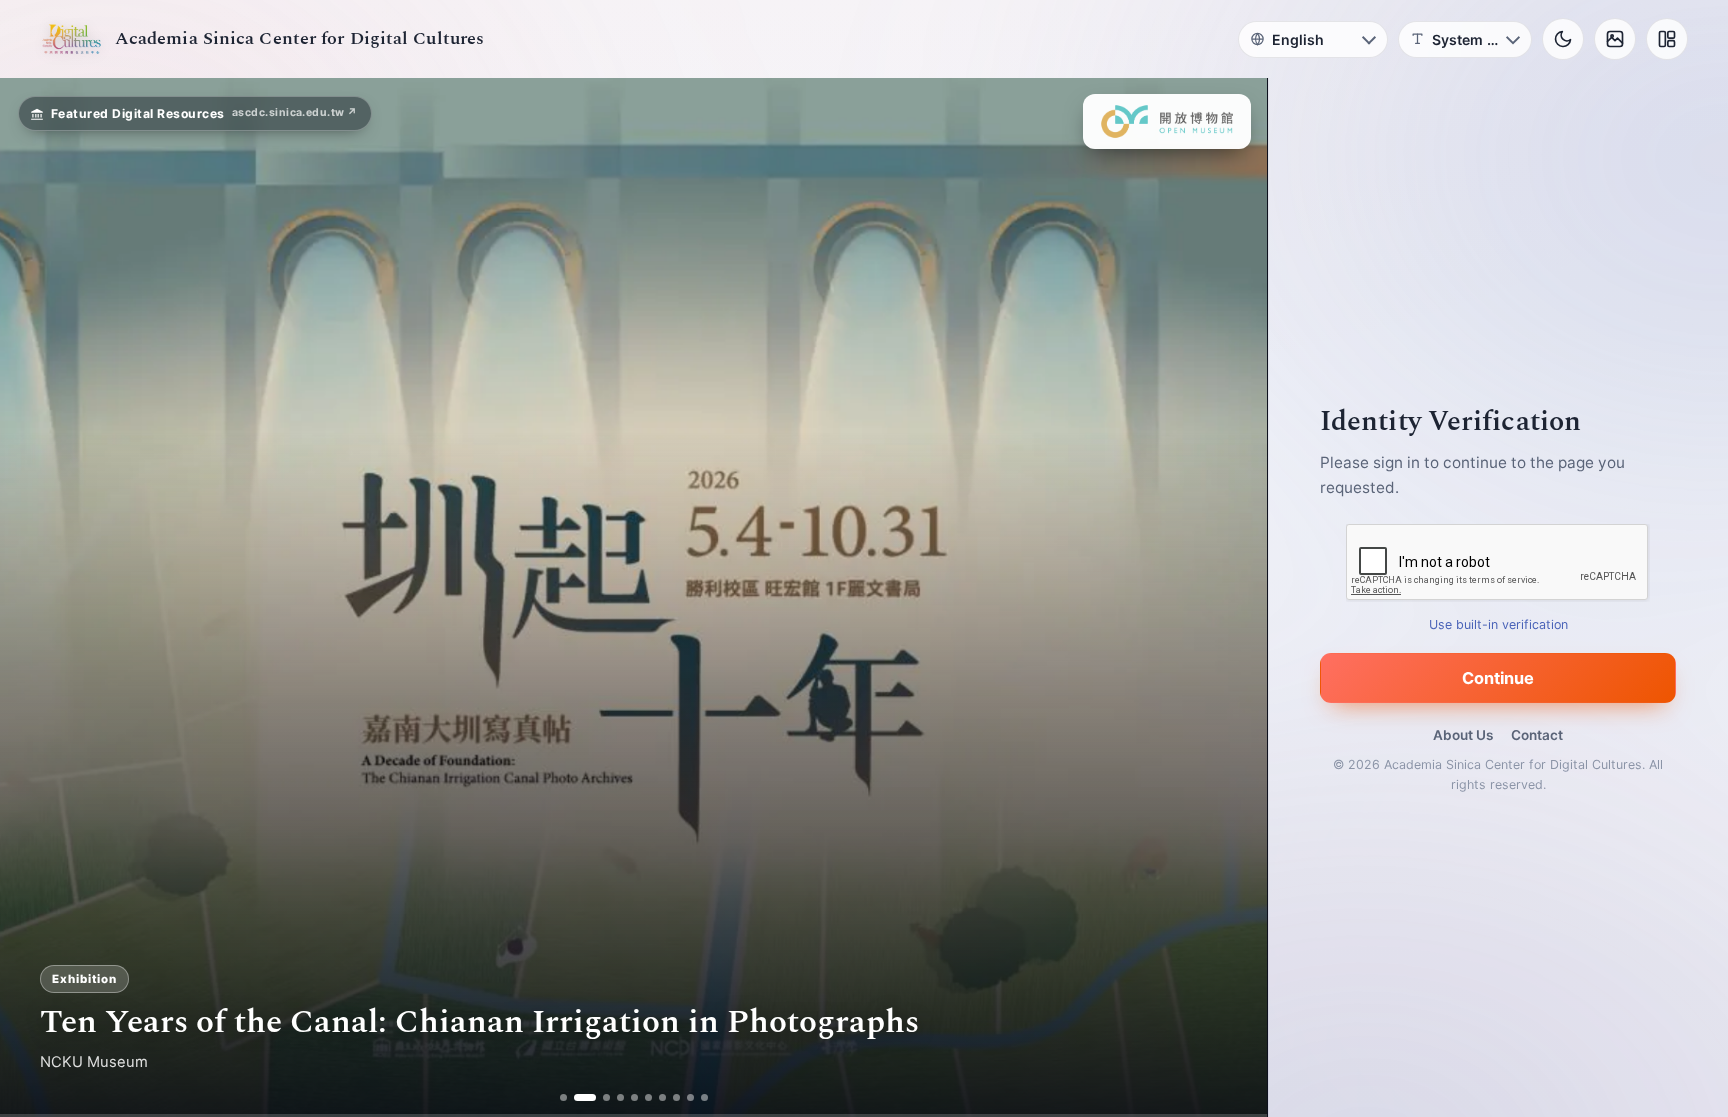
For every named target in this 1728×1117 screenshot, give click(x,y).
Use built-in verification (1498, 624)
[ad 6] (648, 1097)
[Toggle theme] (1563, 39)
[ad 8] (676, 1097)
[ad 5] (634, 1097)
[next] (1231, 598)
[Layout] (1667, 39)
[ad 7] (662, 1097)
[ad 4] (620, 1097)
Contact (1537, 735)
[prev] (36, 598)
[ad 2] (577, 1097)
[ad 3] (599, 1097)
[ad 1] (563, 1097)
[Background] (1615, 39)
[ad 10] (704, 1097)
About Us (1463, 735)
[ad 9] (690, 1097)
